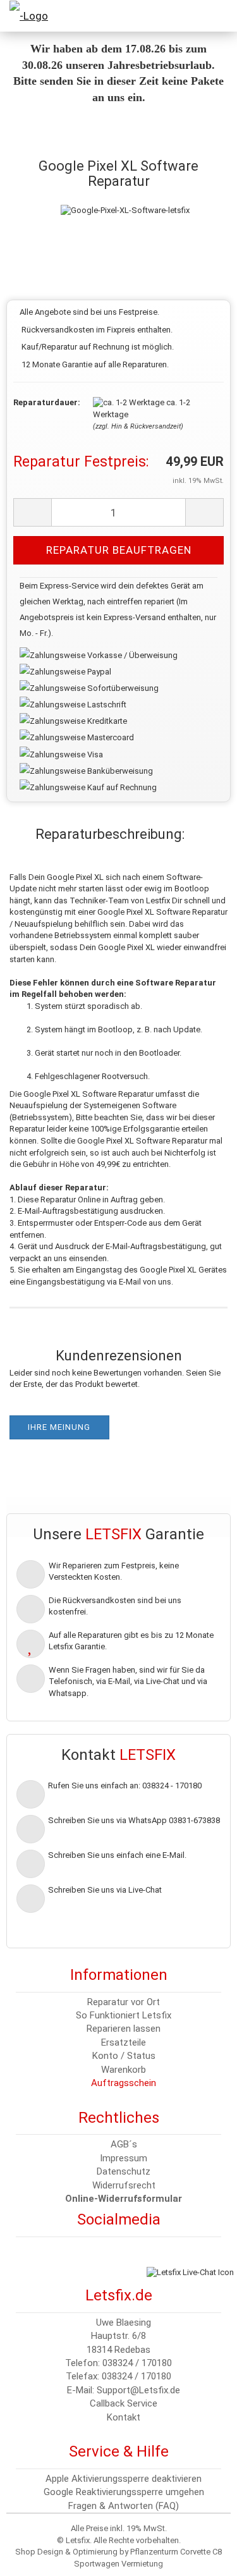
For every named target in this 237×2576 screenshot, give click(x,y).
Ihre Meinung (59, 1427)
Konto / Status (124, 2056)
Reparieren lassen (124, 2029)
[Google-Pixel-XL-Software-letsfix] (125, 198)
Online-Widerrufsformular (124, 2199)
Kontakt (124, 2417)
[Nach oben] (35, 2557)
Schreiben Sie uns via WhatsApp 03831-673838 (134, 1820)
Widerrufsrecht (124, 2185)
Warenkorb (124, 2070)
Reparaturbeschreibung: (110, 834)
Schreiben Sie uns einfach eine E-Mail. (117, 1855)
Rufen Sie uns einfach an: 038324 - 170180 (125, 1785)
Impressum (124, 2158)
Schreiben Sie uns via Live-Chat (105, 1890)
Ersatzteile (124, 2042)
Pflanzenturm (154, 2552)
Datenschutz (124, 2171)
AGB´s (124, 2144)
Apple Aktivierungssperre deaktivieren (124, 2479)
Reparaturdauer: (44, 402)
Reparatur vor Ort (124, 2002)
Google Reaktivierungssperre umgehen (124, 2492)
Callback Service (124, 2403)
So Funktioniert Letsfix (124, 2015)
